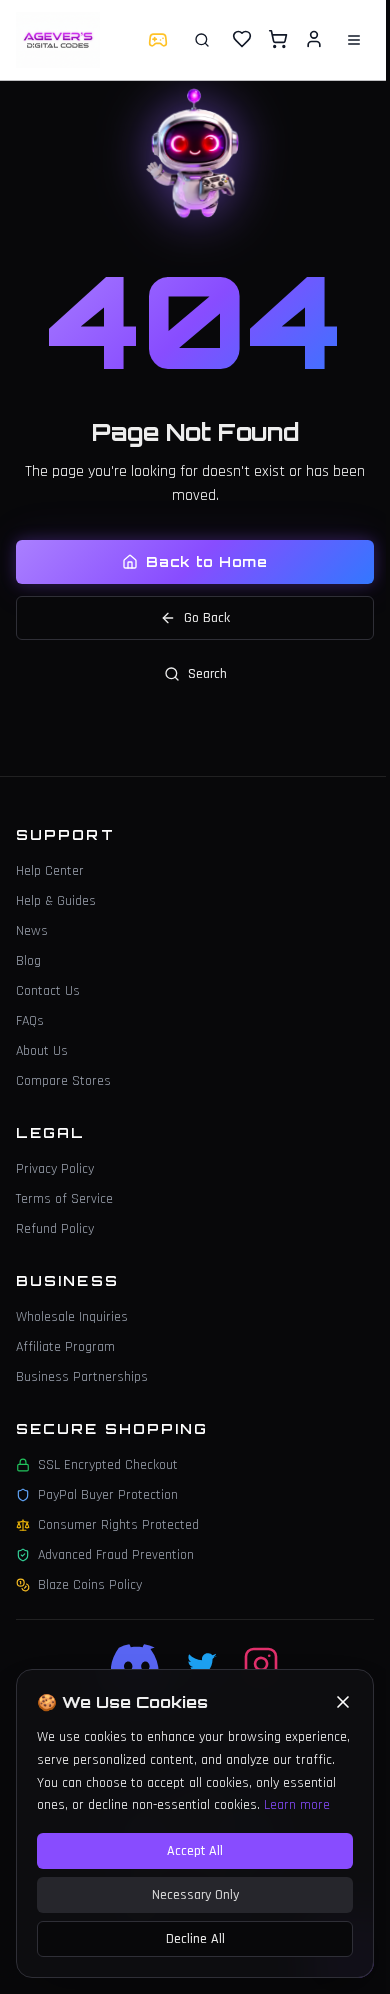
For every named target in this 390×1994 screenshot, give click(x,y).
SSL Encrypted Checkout (108, 1465)
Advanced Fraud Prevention (116, 1555)
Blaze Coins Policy (90, 1585)
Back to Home (206, 561)
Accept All (195, 1851)
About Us (42, 1051)
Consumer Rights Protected (118, 1525)
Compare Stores (63, 1081)
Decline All (195, 1939)
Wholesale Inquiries (72, 1317)
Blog (28, 961)
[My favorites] (242, 40)
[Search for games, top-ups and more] (202, 40)
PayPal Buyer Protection (108, 1495)
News (32, 931)
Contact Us (48, 991)
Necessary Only (195, 1895)
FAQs (30, 1021)
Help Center (50, 871)
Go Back (207, 618)
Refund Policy (55, 1229)
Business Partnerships (82, 1377)
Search (207, 674)
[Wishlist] (242, 39)
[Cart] (278, 39)
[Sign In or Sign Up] (314, 39)
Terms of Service (64, 1199)
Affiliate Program (65, 1347)
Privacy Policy (55, 1169)
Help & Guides (56, 901)
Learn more (297, 1805)
